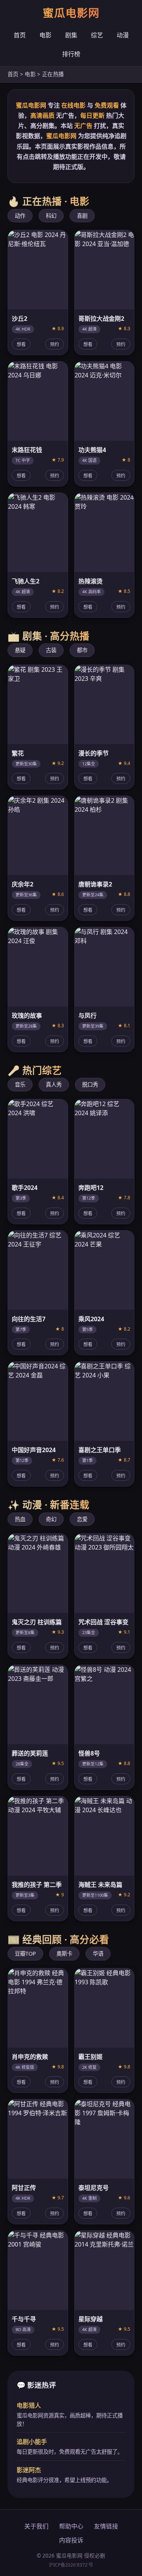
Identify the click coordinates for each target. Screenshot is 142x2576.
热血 (20, 1519)
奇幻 (51, 1519)
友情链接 (106, 2526)
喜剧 (82, 216)
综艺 (97, 35)
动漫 (123, 35)
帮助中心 (71, 2526)
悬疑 (20, 650)
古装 (51, 650)
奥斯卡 (64, 1954)
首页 (20, 35)
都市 (82, 650)
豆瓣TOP (25, 1954)
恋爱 (82, 1519)
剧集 (71, 35)
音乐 (20, 1084)
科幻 (51, 216)
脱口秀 (90, 1084)
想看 (21, 345)
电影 (45, 35)
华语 (98, 1954)
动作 (20, 216)
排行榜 (71, 54)
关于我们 (36, 2526)
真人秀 (54, 1084)
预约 (55, 345)
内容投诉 (71, 2540)
